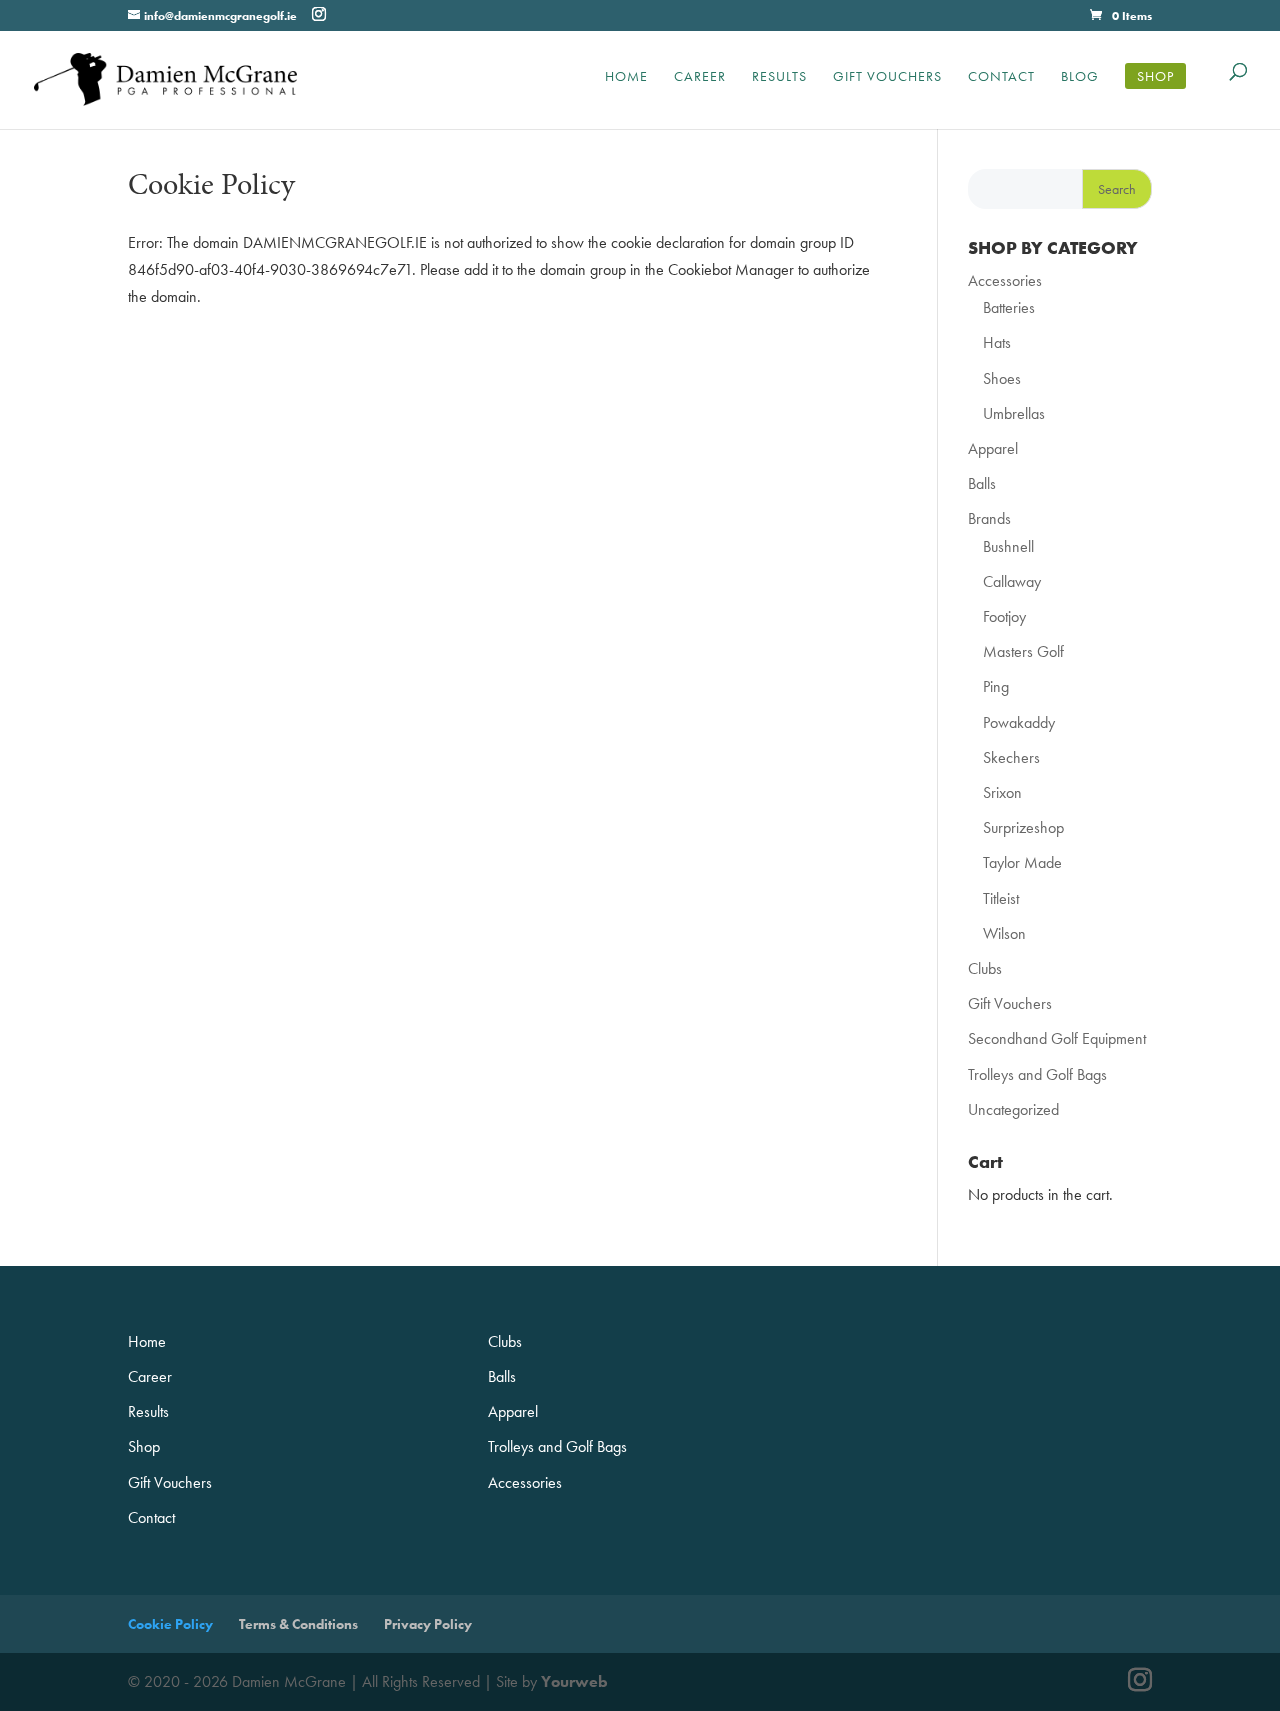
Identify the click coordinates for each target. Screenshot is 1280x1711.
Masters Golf (1023, 651)
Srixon (1002, 792)
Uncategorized (1013, 1109)
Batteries (1009, 307)
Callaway (1012, 581)
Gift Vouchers (887, 76)
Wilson (1004, 933)
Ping (996, 686)
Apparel (993, 448)
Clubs (985, 968)
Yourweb (574, 1681)
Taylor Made (1022, 862)
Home (626, 76)
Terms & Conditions (298, 1624)
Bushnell (1008, 546)
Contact (1001, 76)
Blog (1080, 76)
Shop (1155, 76)
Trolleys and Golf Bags (1037, 1074)
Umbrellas (1014, 413)
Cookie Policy (170, 1624)
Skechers (1011, 757)
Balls (982, 483)
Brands (989, 518)
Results (779, 76)
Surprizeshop (1023, 827)
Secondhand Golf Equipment (1057, 1038)
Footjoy (1004, 616)
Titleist (1001, 898)
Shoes (1002, 378)
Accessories (1005, 280)
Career (700, 76)
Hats (997, 342)
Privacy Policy (428, 1624)
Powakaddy (1019, 722)
